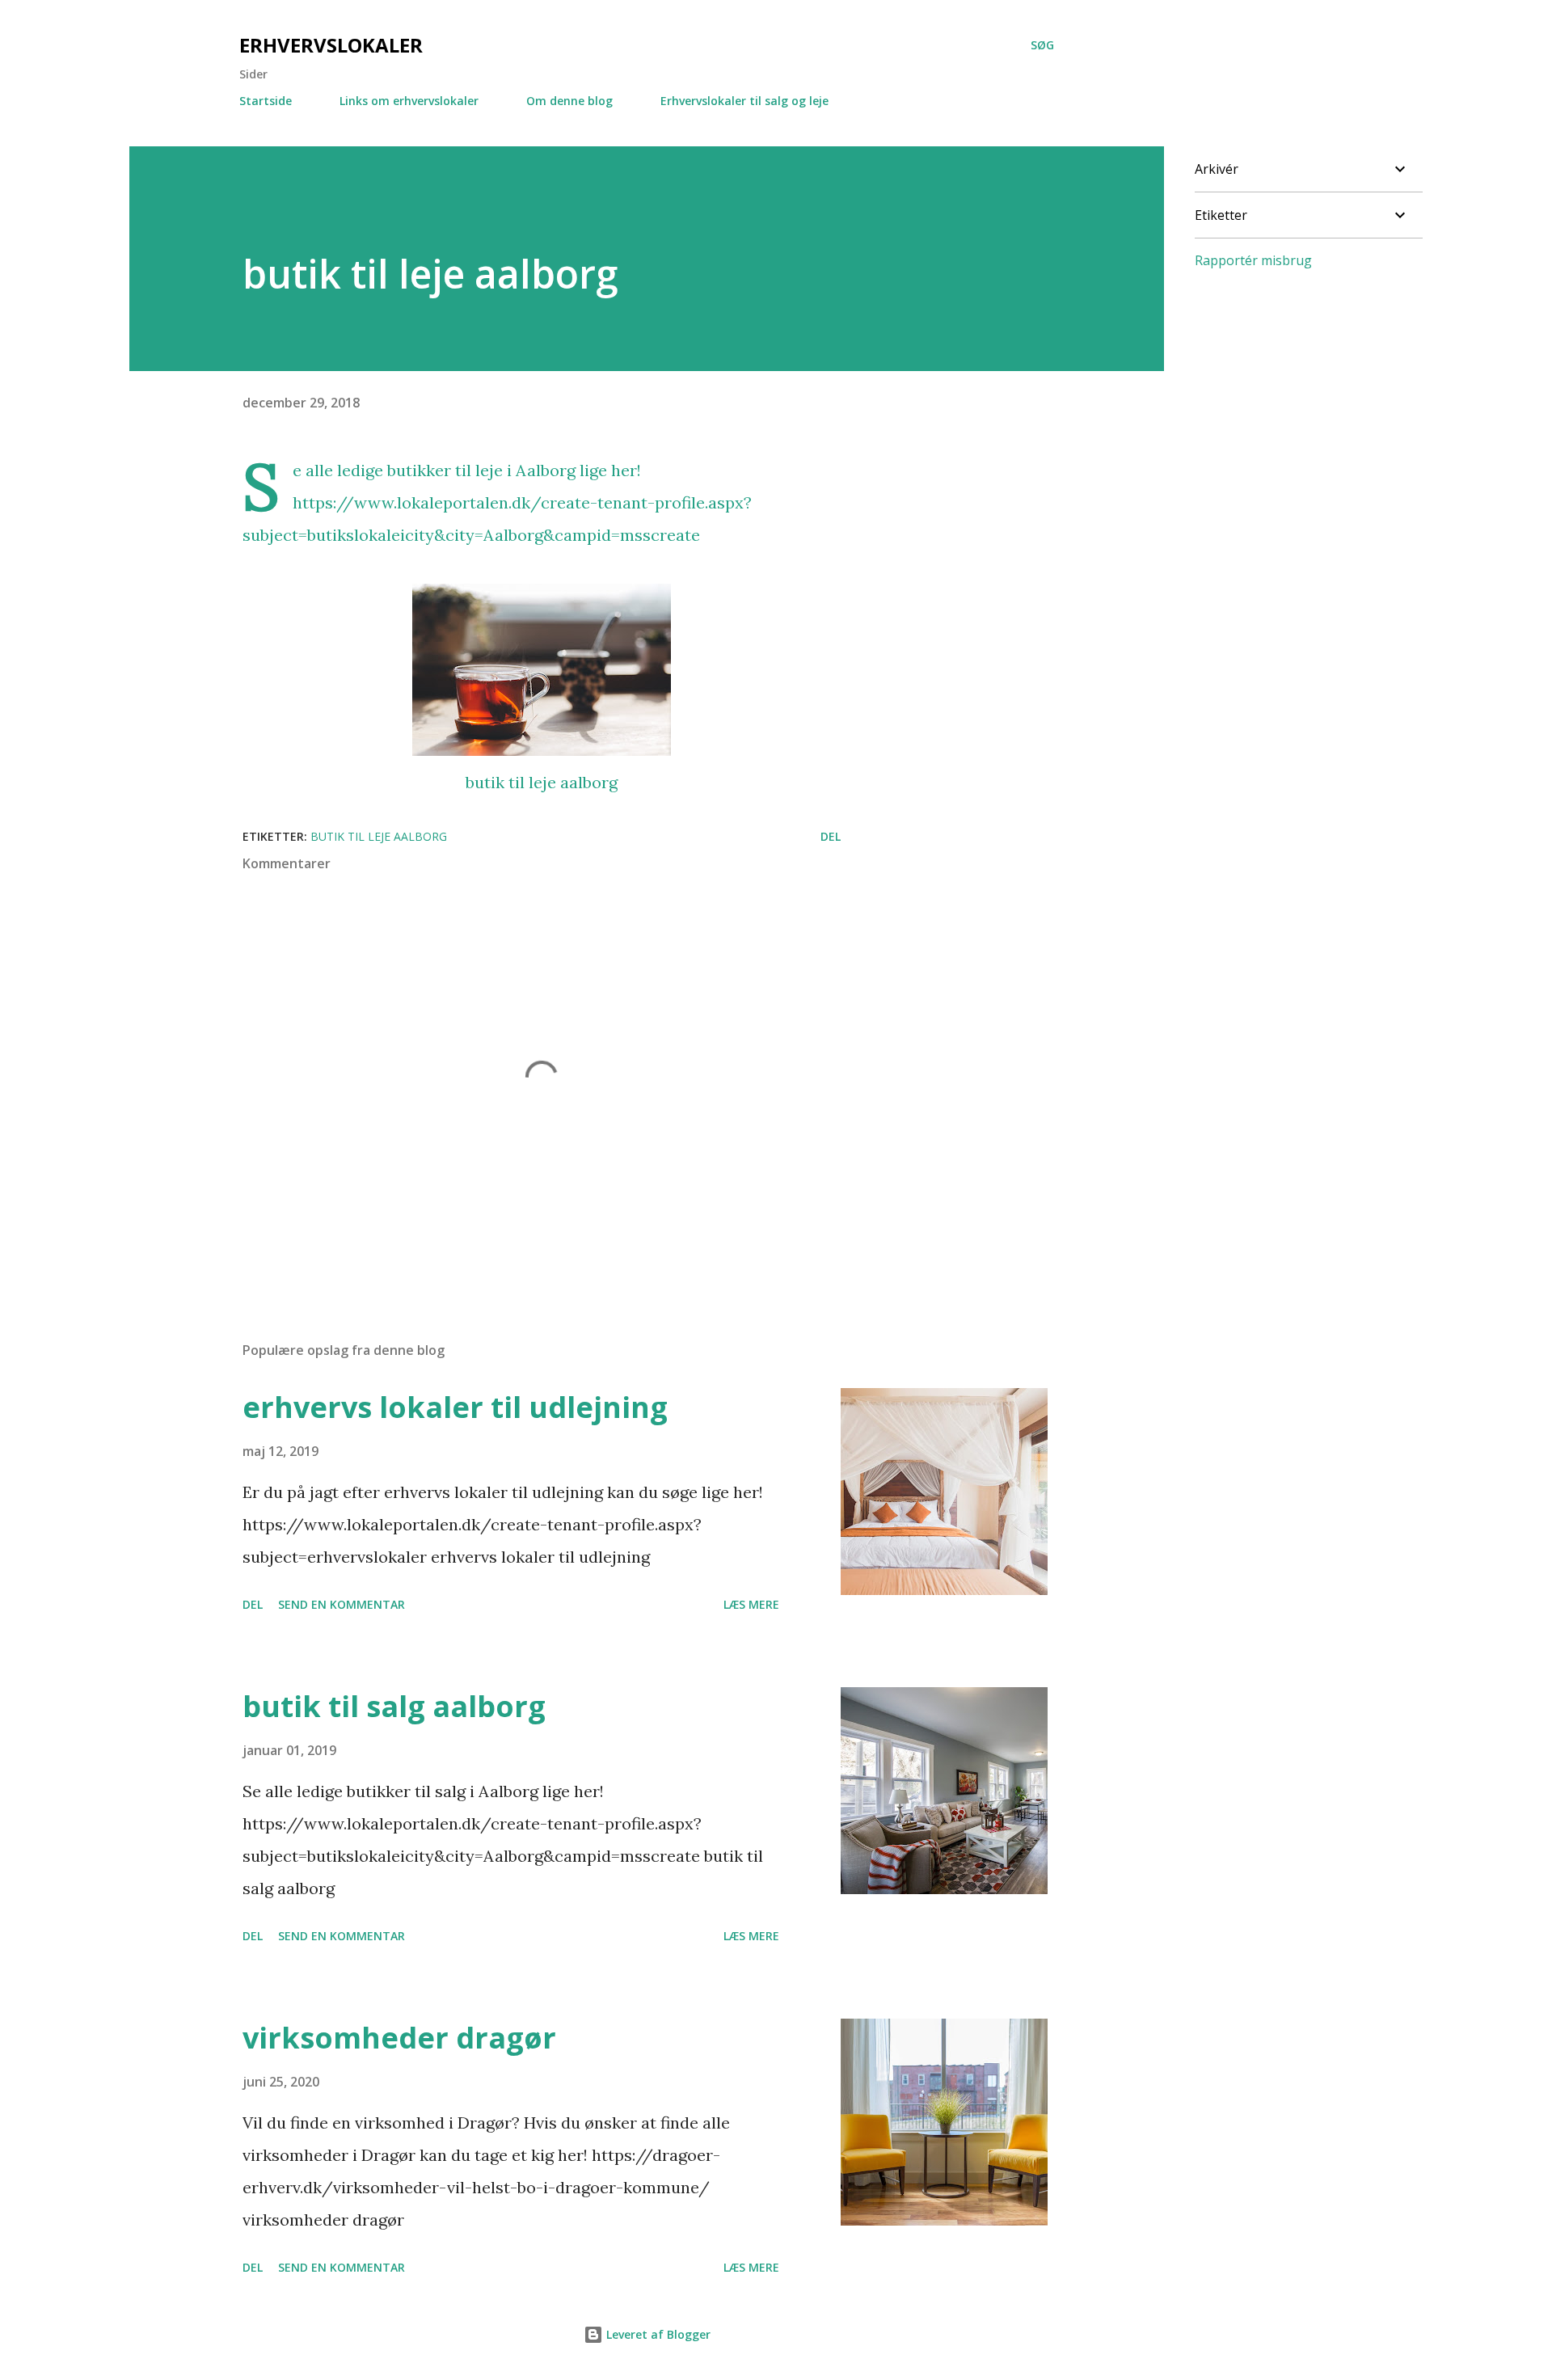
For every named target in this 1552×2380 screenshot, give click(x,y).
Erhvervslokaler (331, 45)
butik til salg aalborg (394, 1706)
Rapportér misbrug (1253, 260)
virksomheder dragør (399, 2038)
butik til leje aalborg (542, 782)
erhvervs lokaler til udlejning (455, 1407)
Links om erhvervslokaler (409, 101)
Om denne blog (569, 101)
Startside (266, 101)
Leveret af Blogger (657, 2334)
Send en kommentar (342, 1604)
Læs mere (751, 1604)
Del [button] (831, 836)
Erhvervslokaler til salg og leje (744, 101)
